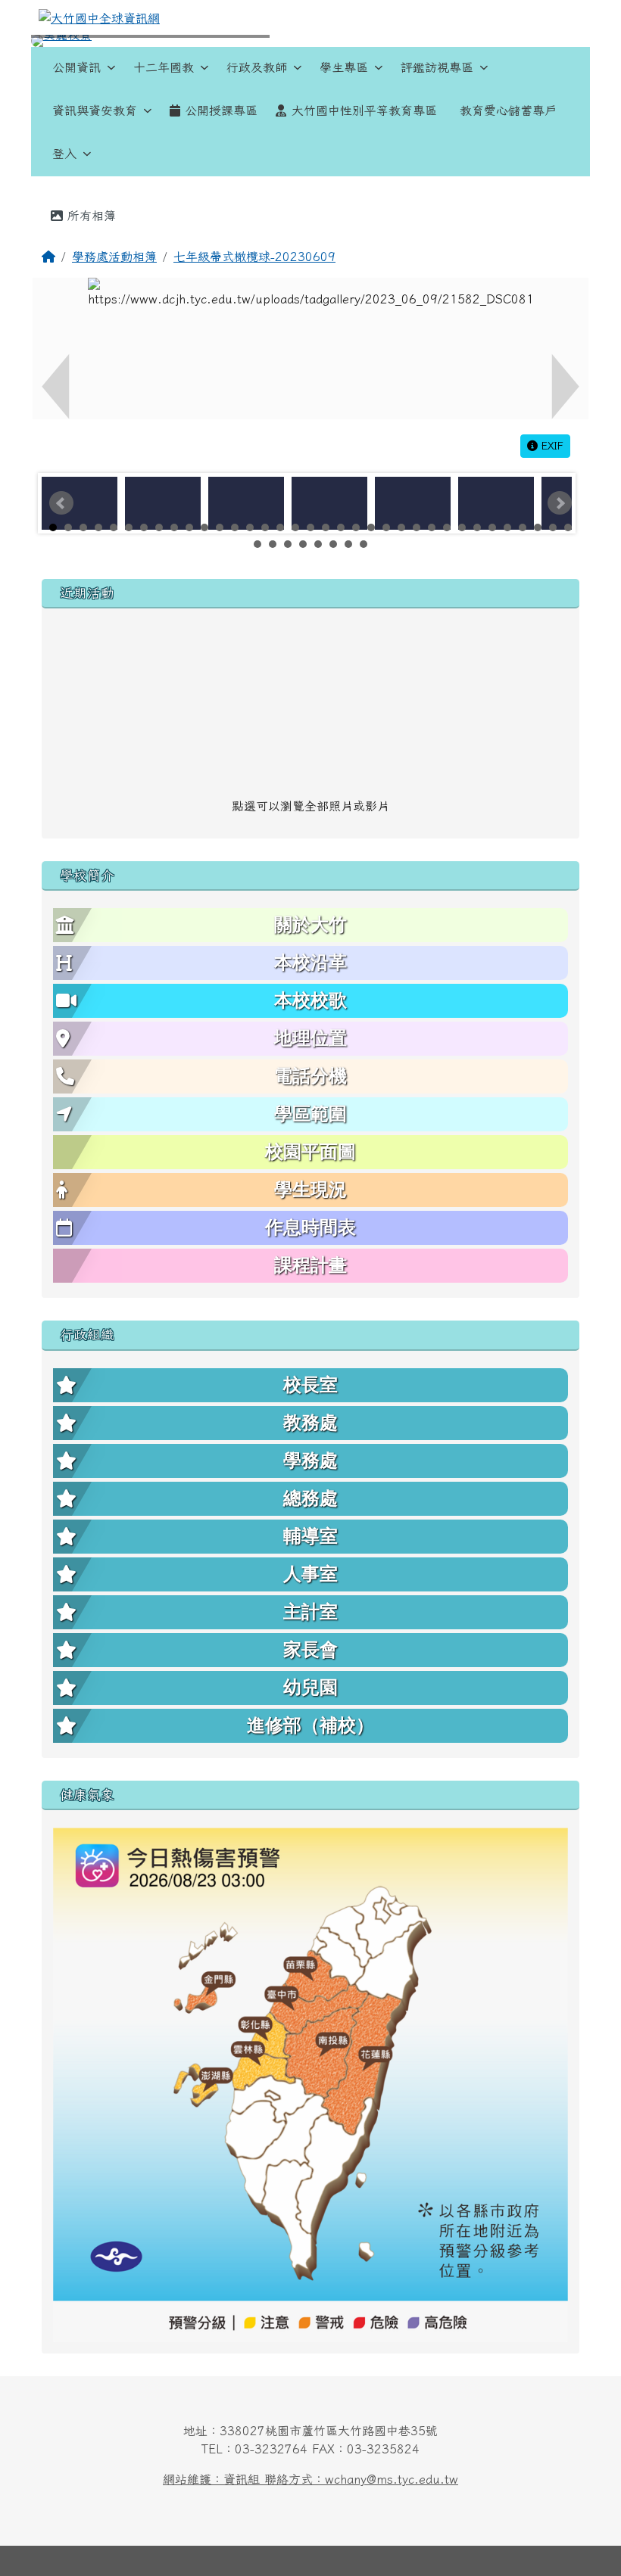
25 (417, 527)
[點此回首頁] (310, 41)
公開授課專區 (221, 110)
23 (386, 527)
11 (204, 527)
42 (348, 544)
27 (447, 527)
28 (462, 527)
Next (560, 503)
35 (568, 527)
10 (189, 527)
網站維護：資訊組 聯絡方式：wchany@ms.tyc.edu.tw (310, 2479)
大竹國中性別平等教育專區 (364, 110)
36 (257, 544)
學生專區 (344, 67)
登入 (64, 154)
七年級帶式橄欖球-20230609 (254, 257)
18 (310, 527)
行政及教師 (257, 67)
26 (432, 527)
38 (288, 544)
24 (401, 527)
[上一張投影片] (67, 44)
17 (295, 527)
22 (371, 527)
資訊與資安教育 (95, 110)
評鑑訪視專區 (437, 67)
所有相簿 (89, 216)
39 (303, 544)
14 (250, 527)
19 (326, 527)
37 (273, 544)
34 (553, 527)
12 (220, 527)
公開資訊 (76, 67)
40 (318, 544)
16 (280, 527)
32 (523, 527)
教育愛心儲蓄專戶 (508, 110)
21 (356, 527)
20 (341, 527)
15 (265, 527)
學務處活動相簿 (114, 257)
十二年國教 (164, 67)
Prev (61, 503)
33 (538, 527)
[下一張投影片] (554, 44)
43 (364, 544)
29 (477, 527)
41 (333, 544)
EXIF (551, 446)
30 (492, 527)
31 (507, 527)
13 (235, 527)
